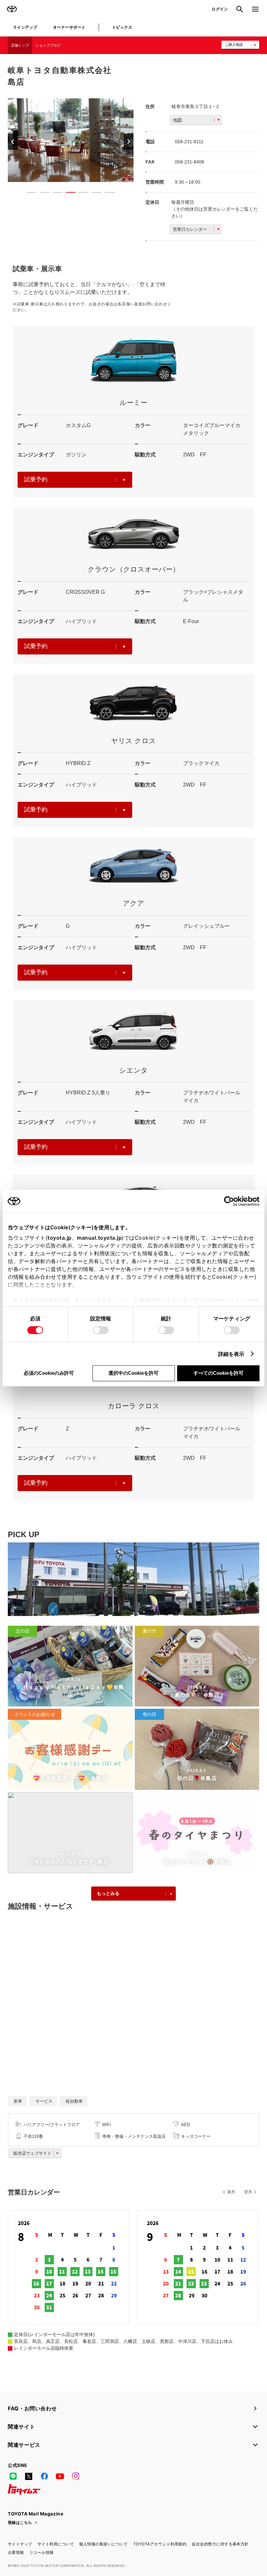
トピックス (122, 27)
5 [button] (80, 194)
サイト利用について (56, 2544)
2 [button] (41, 194)
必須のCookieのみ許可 (49, 1373)
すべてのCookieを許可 (218, 1373)
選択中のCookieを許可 (133, 1373)
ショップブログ (48, 45)
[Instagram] (76, 2476)
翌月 (248, 2192)
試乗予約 (36, 480)
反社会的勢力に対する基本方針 (220, 2544)
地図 (177, 120)
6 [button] (93, 194)
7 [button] (106, 194)
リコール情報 (42, 2552)
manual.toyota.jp (99, 1238)
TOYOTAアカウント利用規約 (160, 2544)
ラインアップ (25, 27)
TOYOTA (12, 9)
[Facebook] (44, 2476)
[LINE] (13, 2476)
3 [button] (54, 194)
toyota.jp (60, 1238)
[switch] (101, 1330)
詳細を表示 (231, 1354)
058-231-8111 (189, 142)
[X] (29, 2476)
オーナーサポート (69, 27)
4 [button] (67, 194)
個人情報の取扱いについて (104, 2544)
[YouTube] (60, 2476)
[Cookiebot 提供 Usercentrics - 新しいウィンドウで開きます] (231, 1201)
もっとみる (108, 1893)
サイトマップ (20, 2544)
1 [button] (28, 194)
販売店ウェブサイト (32, 2153)
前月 (231, 2192)
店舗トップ (20, 45)
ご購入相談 (234, 45)
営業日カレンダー (190, 229)
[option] (71, 140)
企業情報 (16, 2552)
